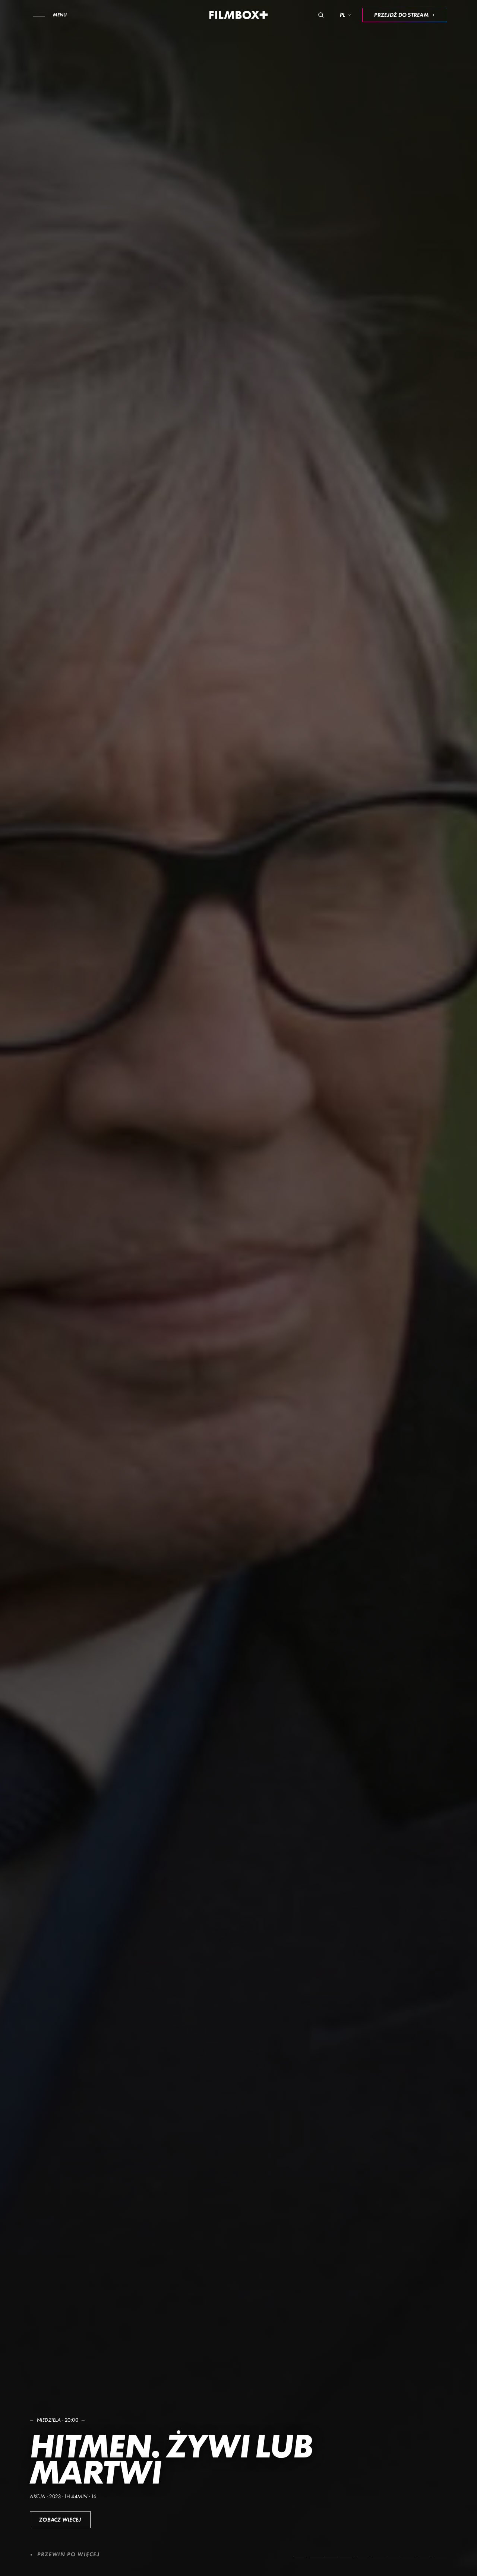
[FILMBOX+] (239, 15)
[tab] (300, 2556)
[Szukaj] (321, 15)
